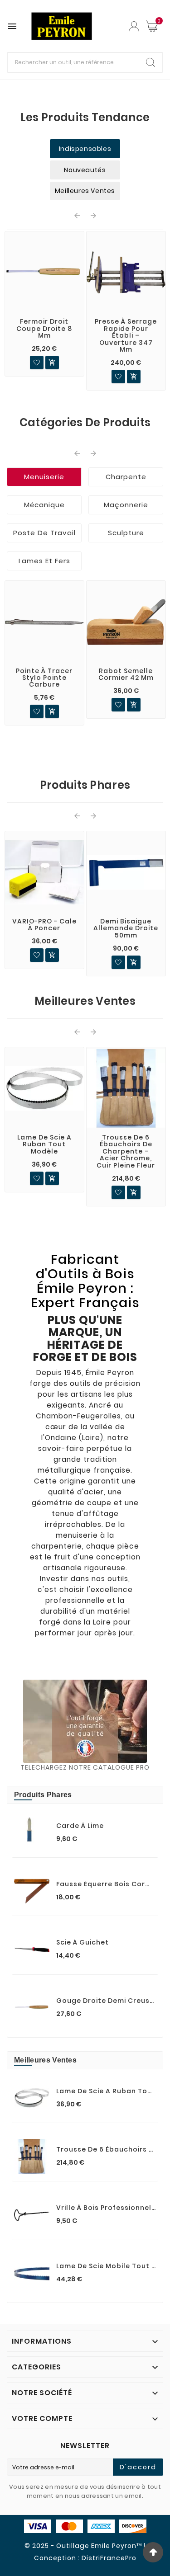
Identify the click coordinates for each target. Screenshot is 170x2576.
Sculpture (126, 533)
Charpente (126, 477)
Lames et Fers (44, 561)
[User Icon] (134, 26)
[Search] (151, 62)
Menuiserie (44, 477)
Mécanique (44, 505)
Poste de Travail (44, 533)
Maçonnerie (126, 505)
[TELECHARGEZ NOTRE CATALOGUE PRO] (85, 1721)
